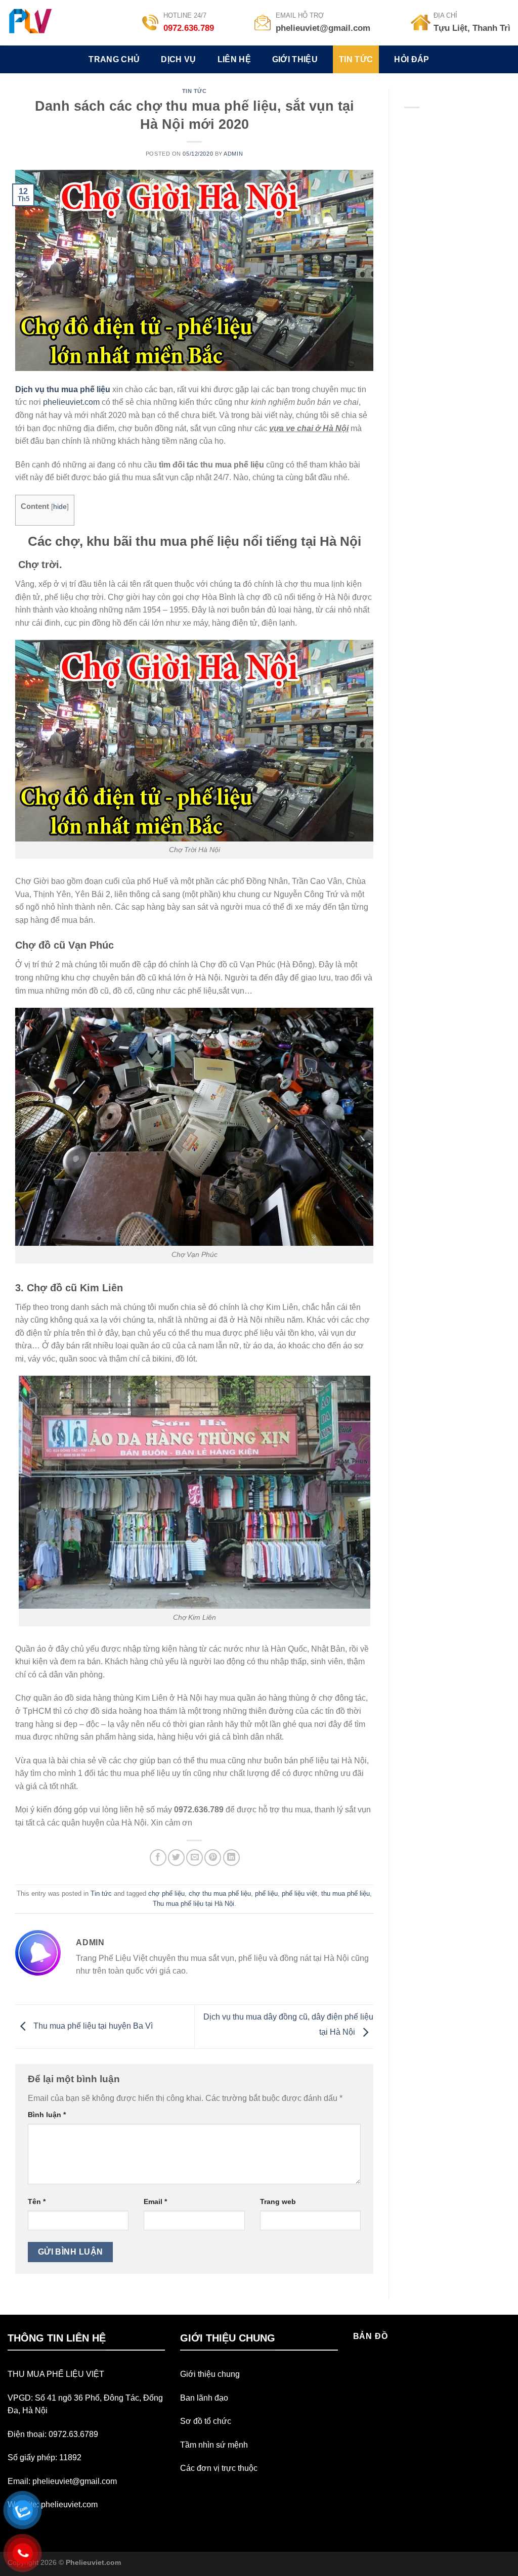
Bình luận (47, 2115)
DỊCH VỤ (178, 59)
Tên (37, 2202)
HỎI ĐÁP (412, 59)
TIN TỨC (356, 59)
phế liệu (266, 1893)
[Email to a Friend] (195, 1858)
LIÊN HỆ (234, 59)
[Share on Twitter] (176, 1858)
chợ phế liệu (166, 1893)
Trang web (278, 2202)
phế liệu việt (299, 1893)
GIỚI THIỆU (295, 59)
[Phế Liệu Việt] (42, 23)
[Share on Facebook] (158, 1858)
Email (155, 2202)
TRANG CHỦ (114, 59)
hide (60, 507)
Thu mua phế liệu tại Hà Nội (193, 1904)
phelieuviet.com (71, 402)
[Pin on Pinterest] (213, 1858)
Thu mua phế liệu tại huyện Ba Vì (92, 2026)
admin (233, 154)
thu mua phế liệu (346, 1893)
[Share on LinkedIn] (231, 1858)
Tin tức (195, 91)
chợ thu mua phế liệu (220, 1893)
